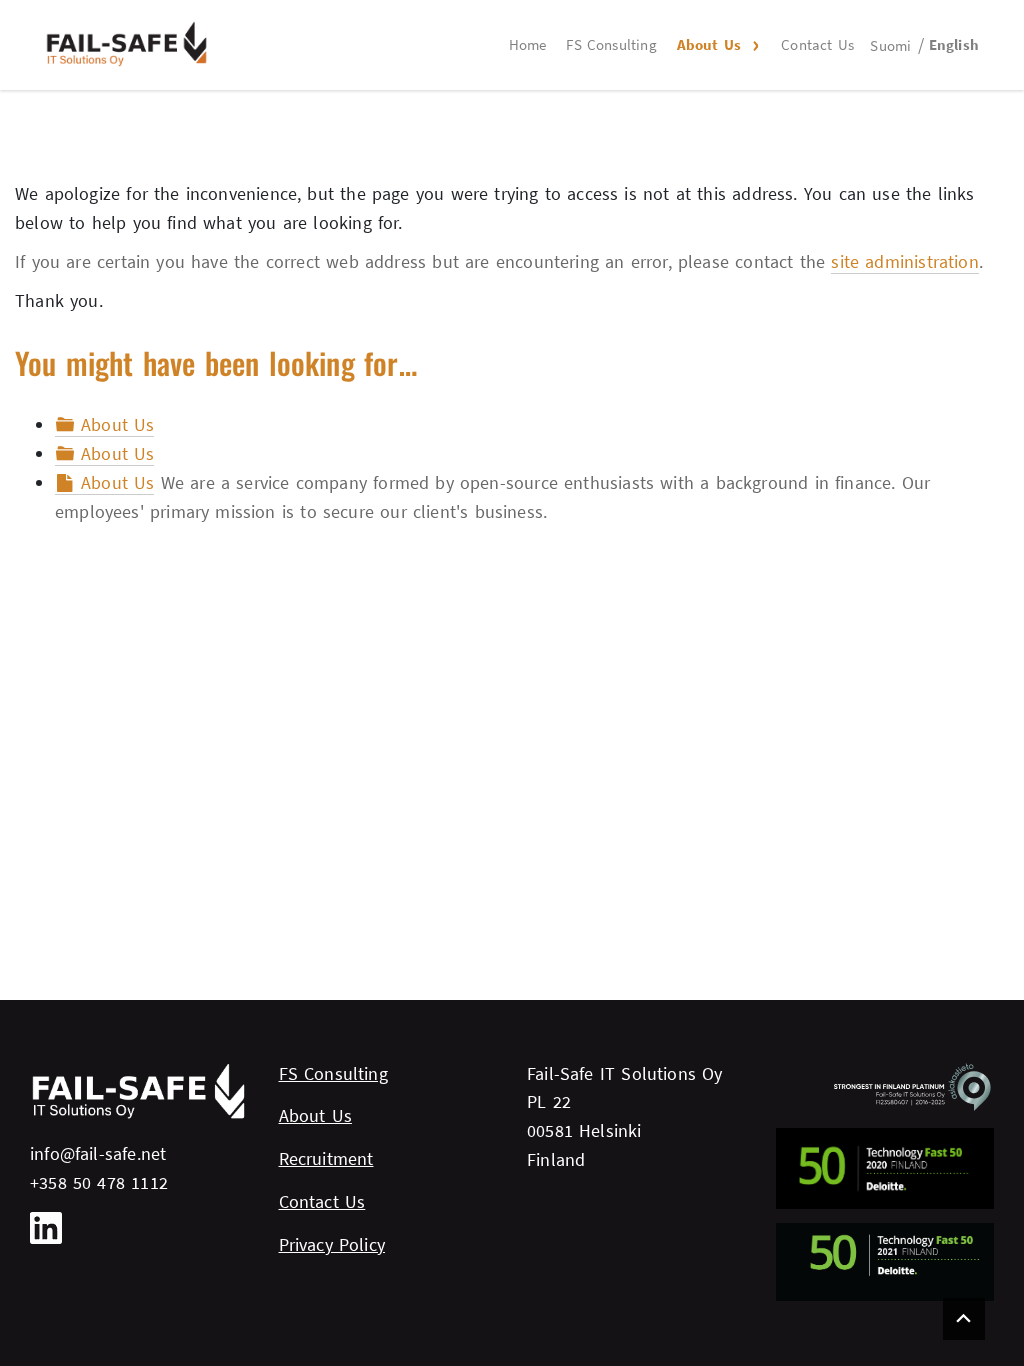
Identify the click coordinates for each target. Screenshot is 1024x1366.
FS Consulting (611, 44)
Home (528, 44)
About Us (709, 44)
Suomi (890, 45)
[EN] (127, 44)
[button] (753, 45)
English (954, 44)
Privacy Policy (332, 1244)
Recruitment (326, 1158)
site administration (904, 261)
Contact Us (817, 44)
